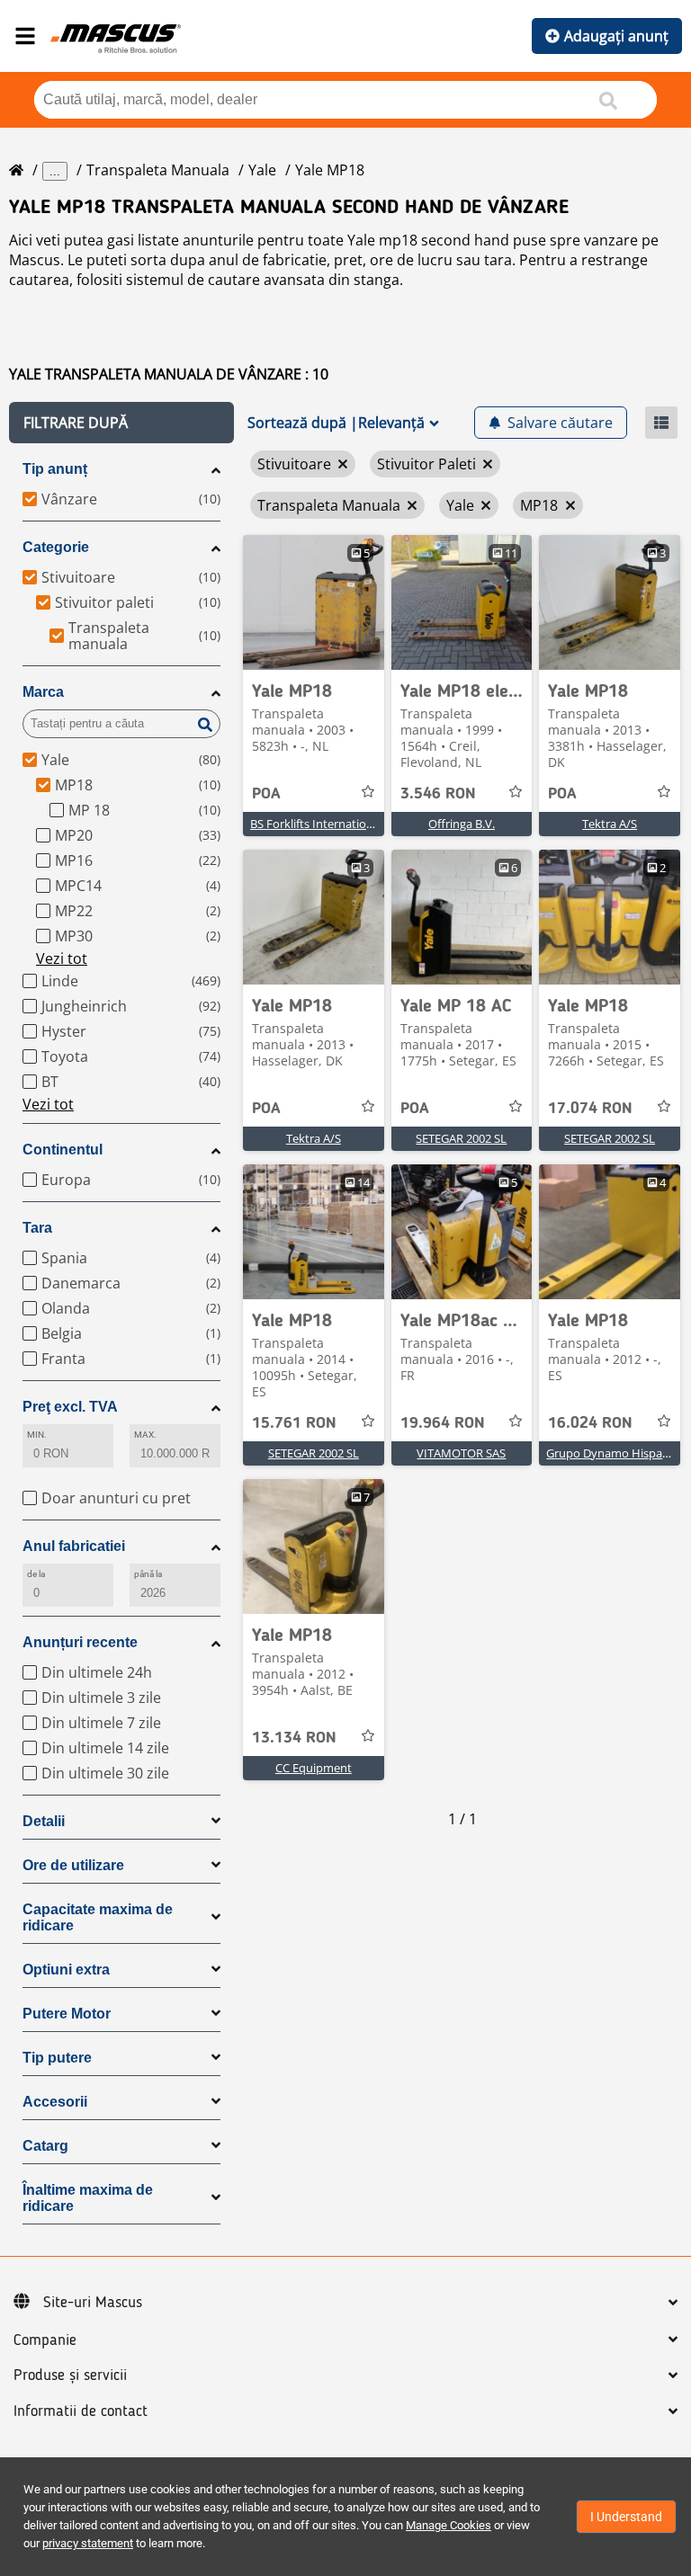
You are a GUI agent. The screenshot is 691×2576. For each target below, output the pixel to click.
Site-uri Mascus (93, 2303)
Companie (45, 2340)
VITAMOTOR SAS (461, 1453)
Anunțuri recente (80, 1642)
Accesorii (55, 2102)
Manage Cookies (449, 2525)
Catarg (45, 2146)
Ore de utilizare (73, 1865)
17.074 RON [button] (590, 1109)
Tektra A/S (610, 824)
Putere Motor (67, 2014)
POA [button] (266, 794)
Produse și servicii (70, 2375)
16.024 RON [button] (590, 1423)
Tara (37, 1228)
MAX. (145, 1435)
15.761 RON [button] (294, 1423)
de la (36, 1574)
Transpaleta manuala (158, 170)
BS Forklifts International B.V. (328, 824)
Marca (43, 692)
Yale (262, 170)
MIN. (37, 1435)
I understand (626, 2517)
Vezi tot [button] (62, 958)
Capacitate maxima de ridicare (98, 1917)
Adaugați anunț (616, 36)
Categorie (56, 547)
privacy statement (88, 2543)
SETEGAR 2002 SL (461, 1138)
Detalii (44, 1821)
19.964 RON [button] (443, 1423)
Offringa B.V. (462, 824)
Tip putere (57, 2058)
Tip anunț (55, 469)
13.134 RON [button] (294, 1738)
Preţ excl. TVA (70, 1407)
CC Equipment (314, 1768)
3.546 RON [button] (438, 794)
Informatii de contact (81, 2411)
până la (148, 1574)
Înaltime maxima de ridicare (88, 2198)
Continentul (63, 1150)
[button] (121, 423)
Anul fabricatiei (74, 1546)
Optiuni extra (66, 1970)
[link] (314, 602)
